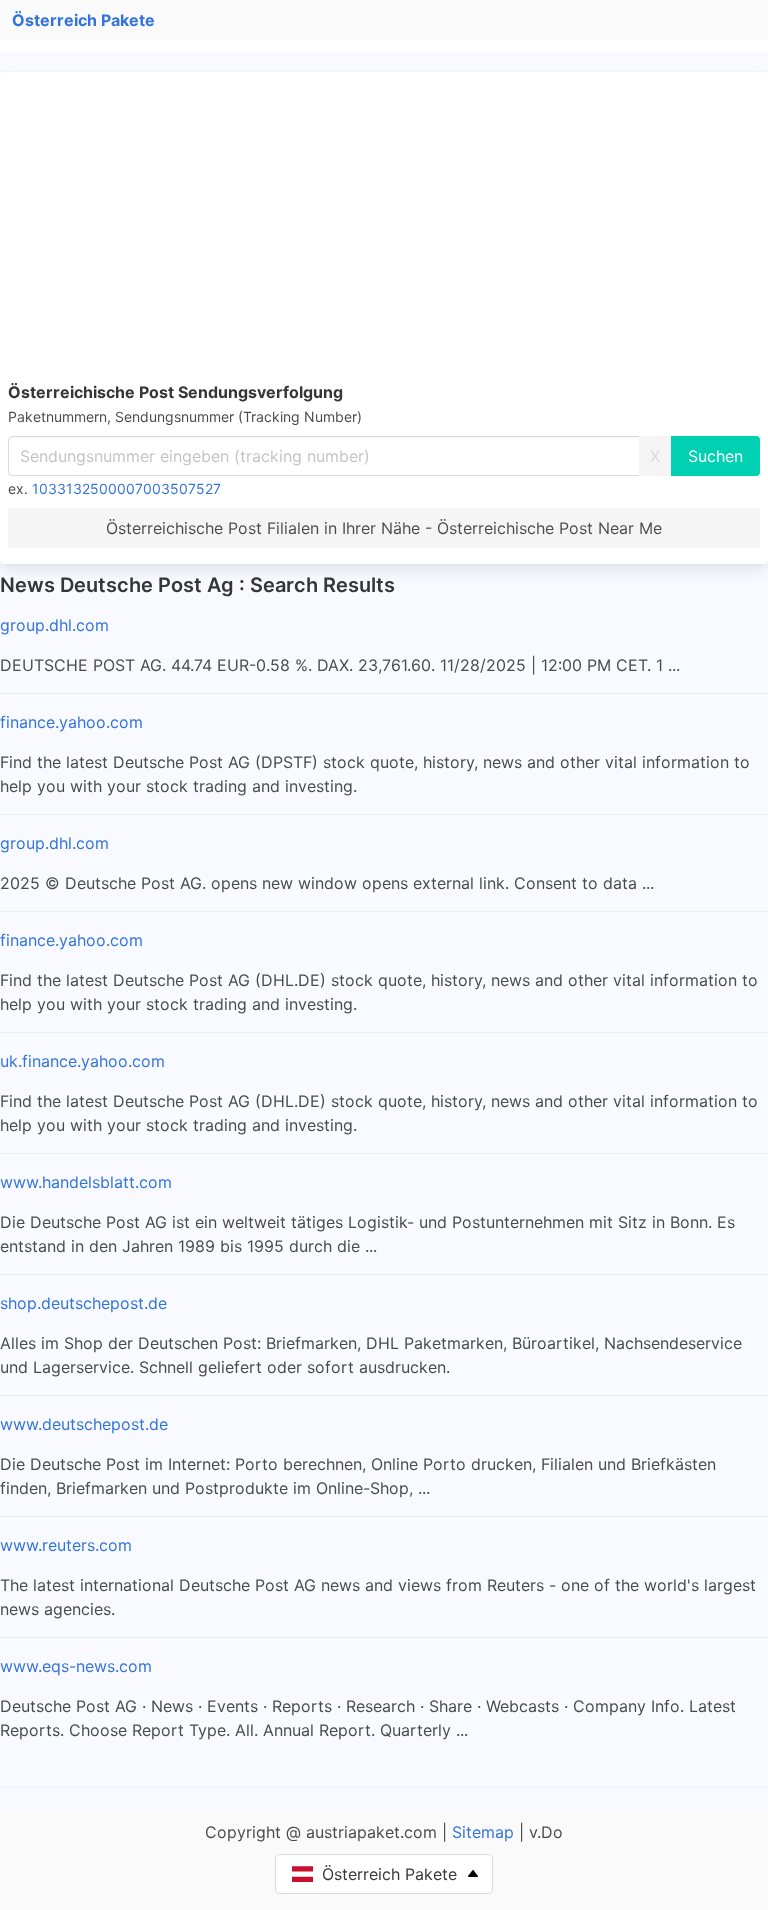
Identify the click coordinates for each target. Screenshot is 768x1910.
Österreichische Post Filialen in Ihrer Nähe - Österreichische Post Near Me (384, 528)
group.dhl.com (54, 625)
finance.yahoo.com (71, 722)
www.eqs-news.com (76, 1666)
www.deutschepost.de (84, 1424)
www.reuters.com (66, 1545)
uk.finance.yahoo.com (82, 1061)
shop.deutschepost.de (83, 1303)
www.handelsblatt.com (86, 1182)
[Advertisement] (384, 230)
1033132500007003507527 (126, 488)
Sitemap (483, 1832)
